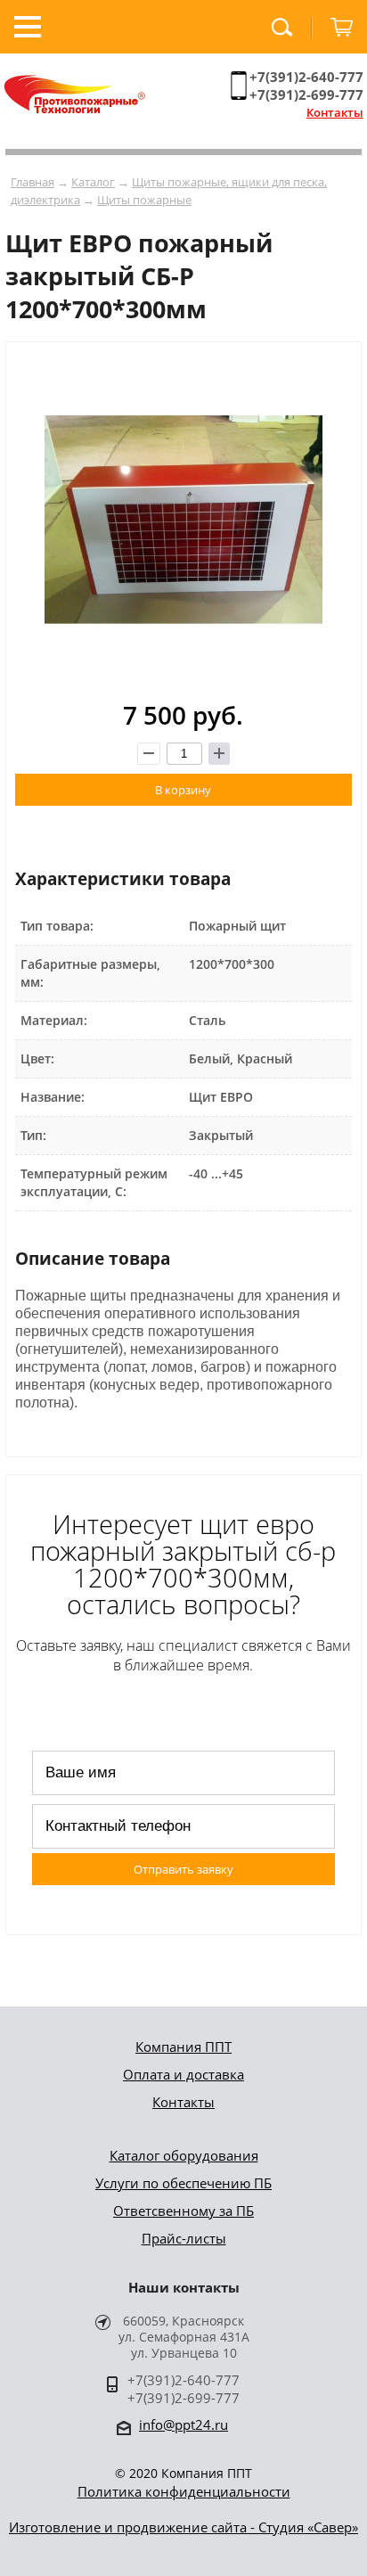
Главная (33, 182)
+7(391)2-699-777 (306, 94)
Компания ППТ (183, 2047)
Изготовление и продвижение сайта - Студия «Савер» (183, 2527)
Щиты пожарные (144, 200)
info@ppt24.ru (183, 2424)
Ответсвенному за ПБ (183, 2211)
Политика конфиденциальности (184, 2491)
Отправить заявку (183, 1869)
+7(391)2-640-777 (306, 77)
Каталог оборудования (184, 2155)
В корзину (183, 790)
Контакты (335, 112)
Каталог (93, 182)
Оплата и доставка (183, 2074)
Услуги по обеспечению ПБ (183, 2183)
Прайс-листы (184, 2238)
